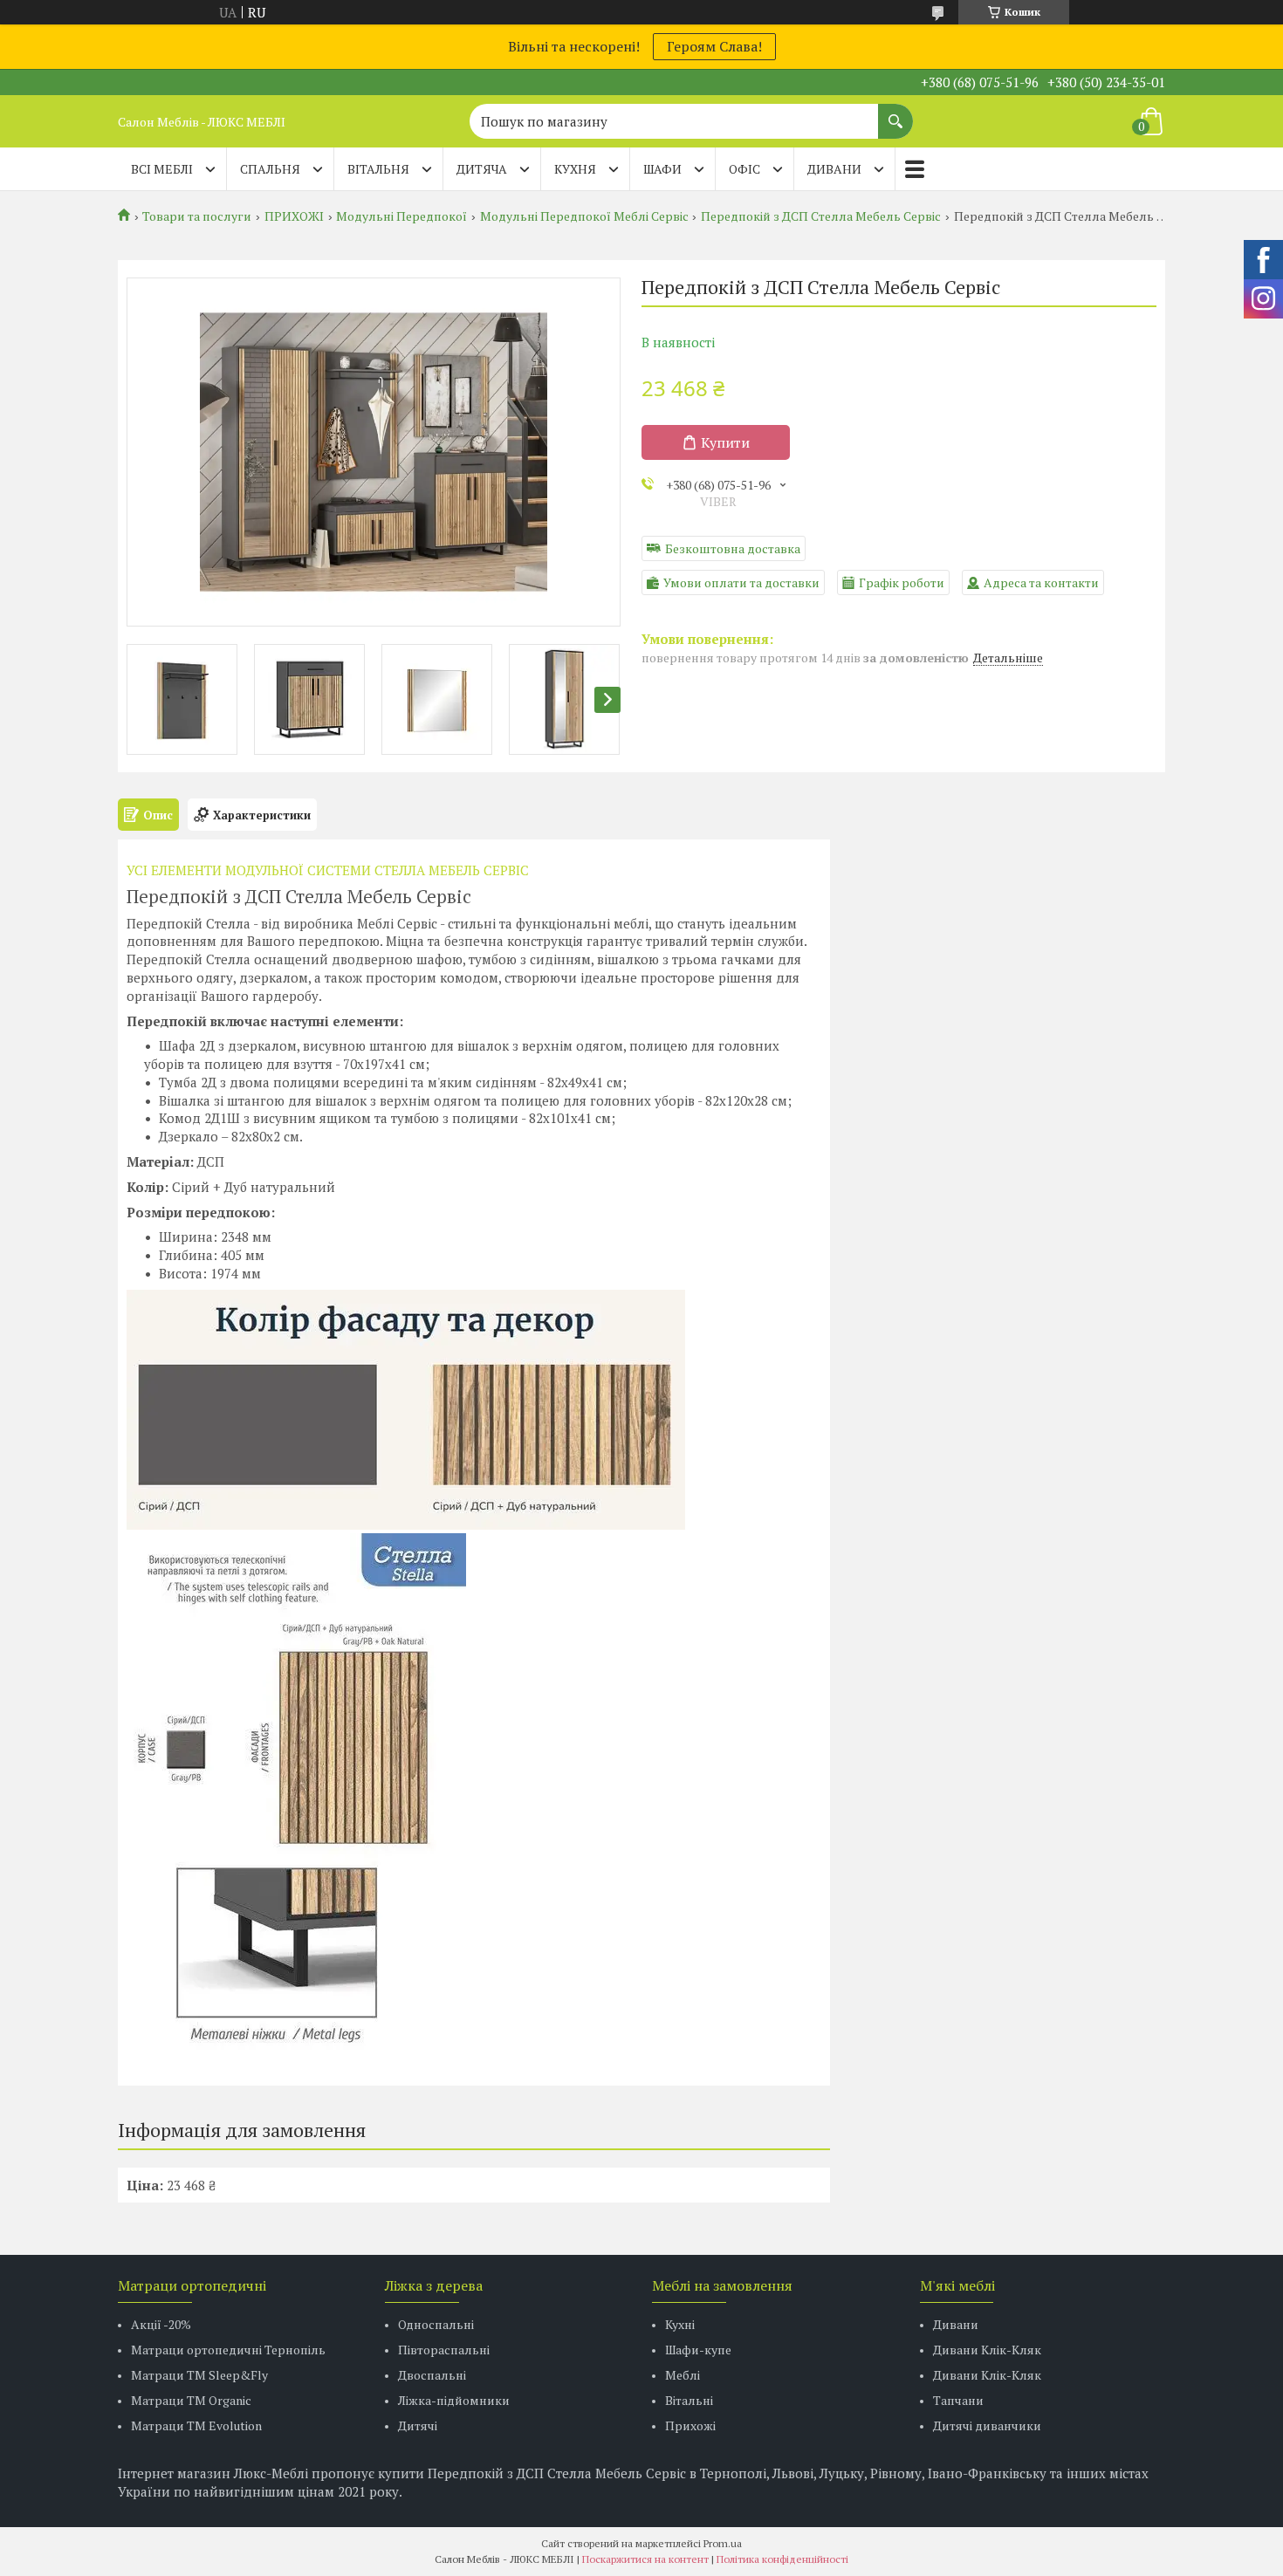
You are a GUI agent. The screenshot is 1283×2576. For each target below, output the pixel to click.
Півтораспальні (444, 2350)
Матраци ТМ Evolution (196, 2425)
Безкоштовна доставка (733, 548)
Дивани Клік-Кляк (987, 2350)
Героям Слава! (714, 46)
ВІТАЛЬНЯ (378, 169)
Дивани (956, 2324)
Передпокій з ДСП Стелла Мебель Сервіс (821, 216)
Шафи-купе (698, 2350)
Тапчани (958, 2400)
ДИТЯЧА (482, 169)
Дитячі (418, 2425)
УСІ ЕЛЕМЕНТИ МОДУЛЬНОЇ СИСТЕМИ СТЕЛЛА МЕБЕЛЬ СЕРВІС (328, 870)
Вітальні (689, 2400)
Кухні (680, 2324)
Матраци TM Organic (191, 2400)
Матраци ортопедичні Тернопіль (228, 2350)
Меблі (683, 2375)
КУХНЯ (575, 169)
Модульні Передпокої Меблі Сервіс (584, 216)
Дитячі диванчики (987, 2425)
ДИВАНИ (834, 169)
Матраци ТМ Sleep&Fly (199, 2375)
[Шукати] (895, 113)
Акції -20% (161, 2324)
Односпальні (436, 2324)
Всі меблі (162, 169)
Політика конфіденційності (782, 2559)
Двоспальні (432, 2375)
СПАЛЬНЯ (270, 169)
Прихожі (690, 2425)
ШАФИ (662, 169)
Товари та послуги (197, 216)
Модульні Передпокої (401, 216)
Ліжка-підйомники (454, 2400)
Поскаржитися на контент (645, 2559)
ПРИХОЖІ (294, 216)
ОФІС (744, 169)
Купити (725, 442)
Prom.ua (723, 2543)
